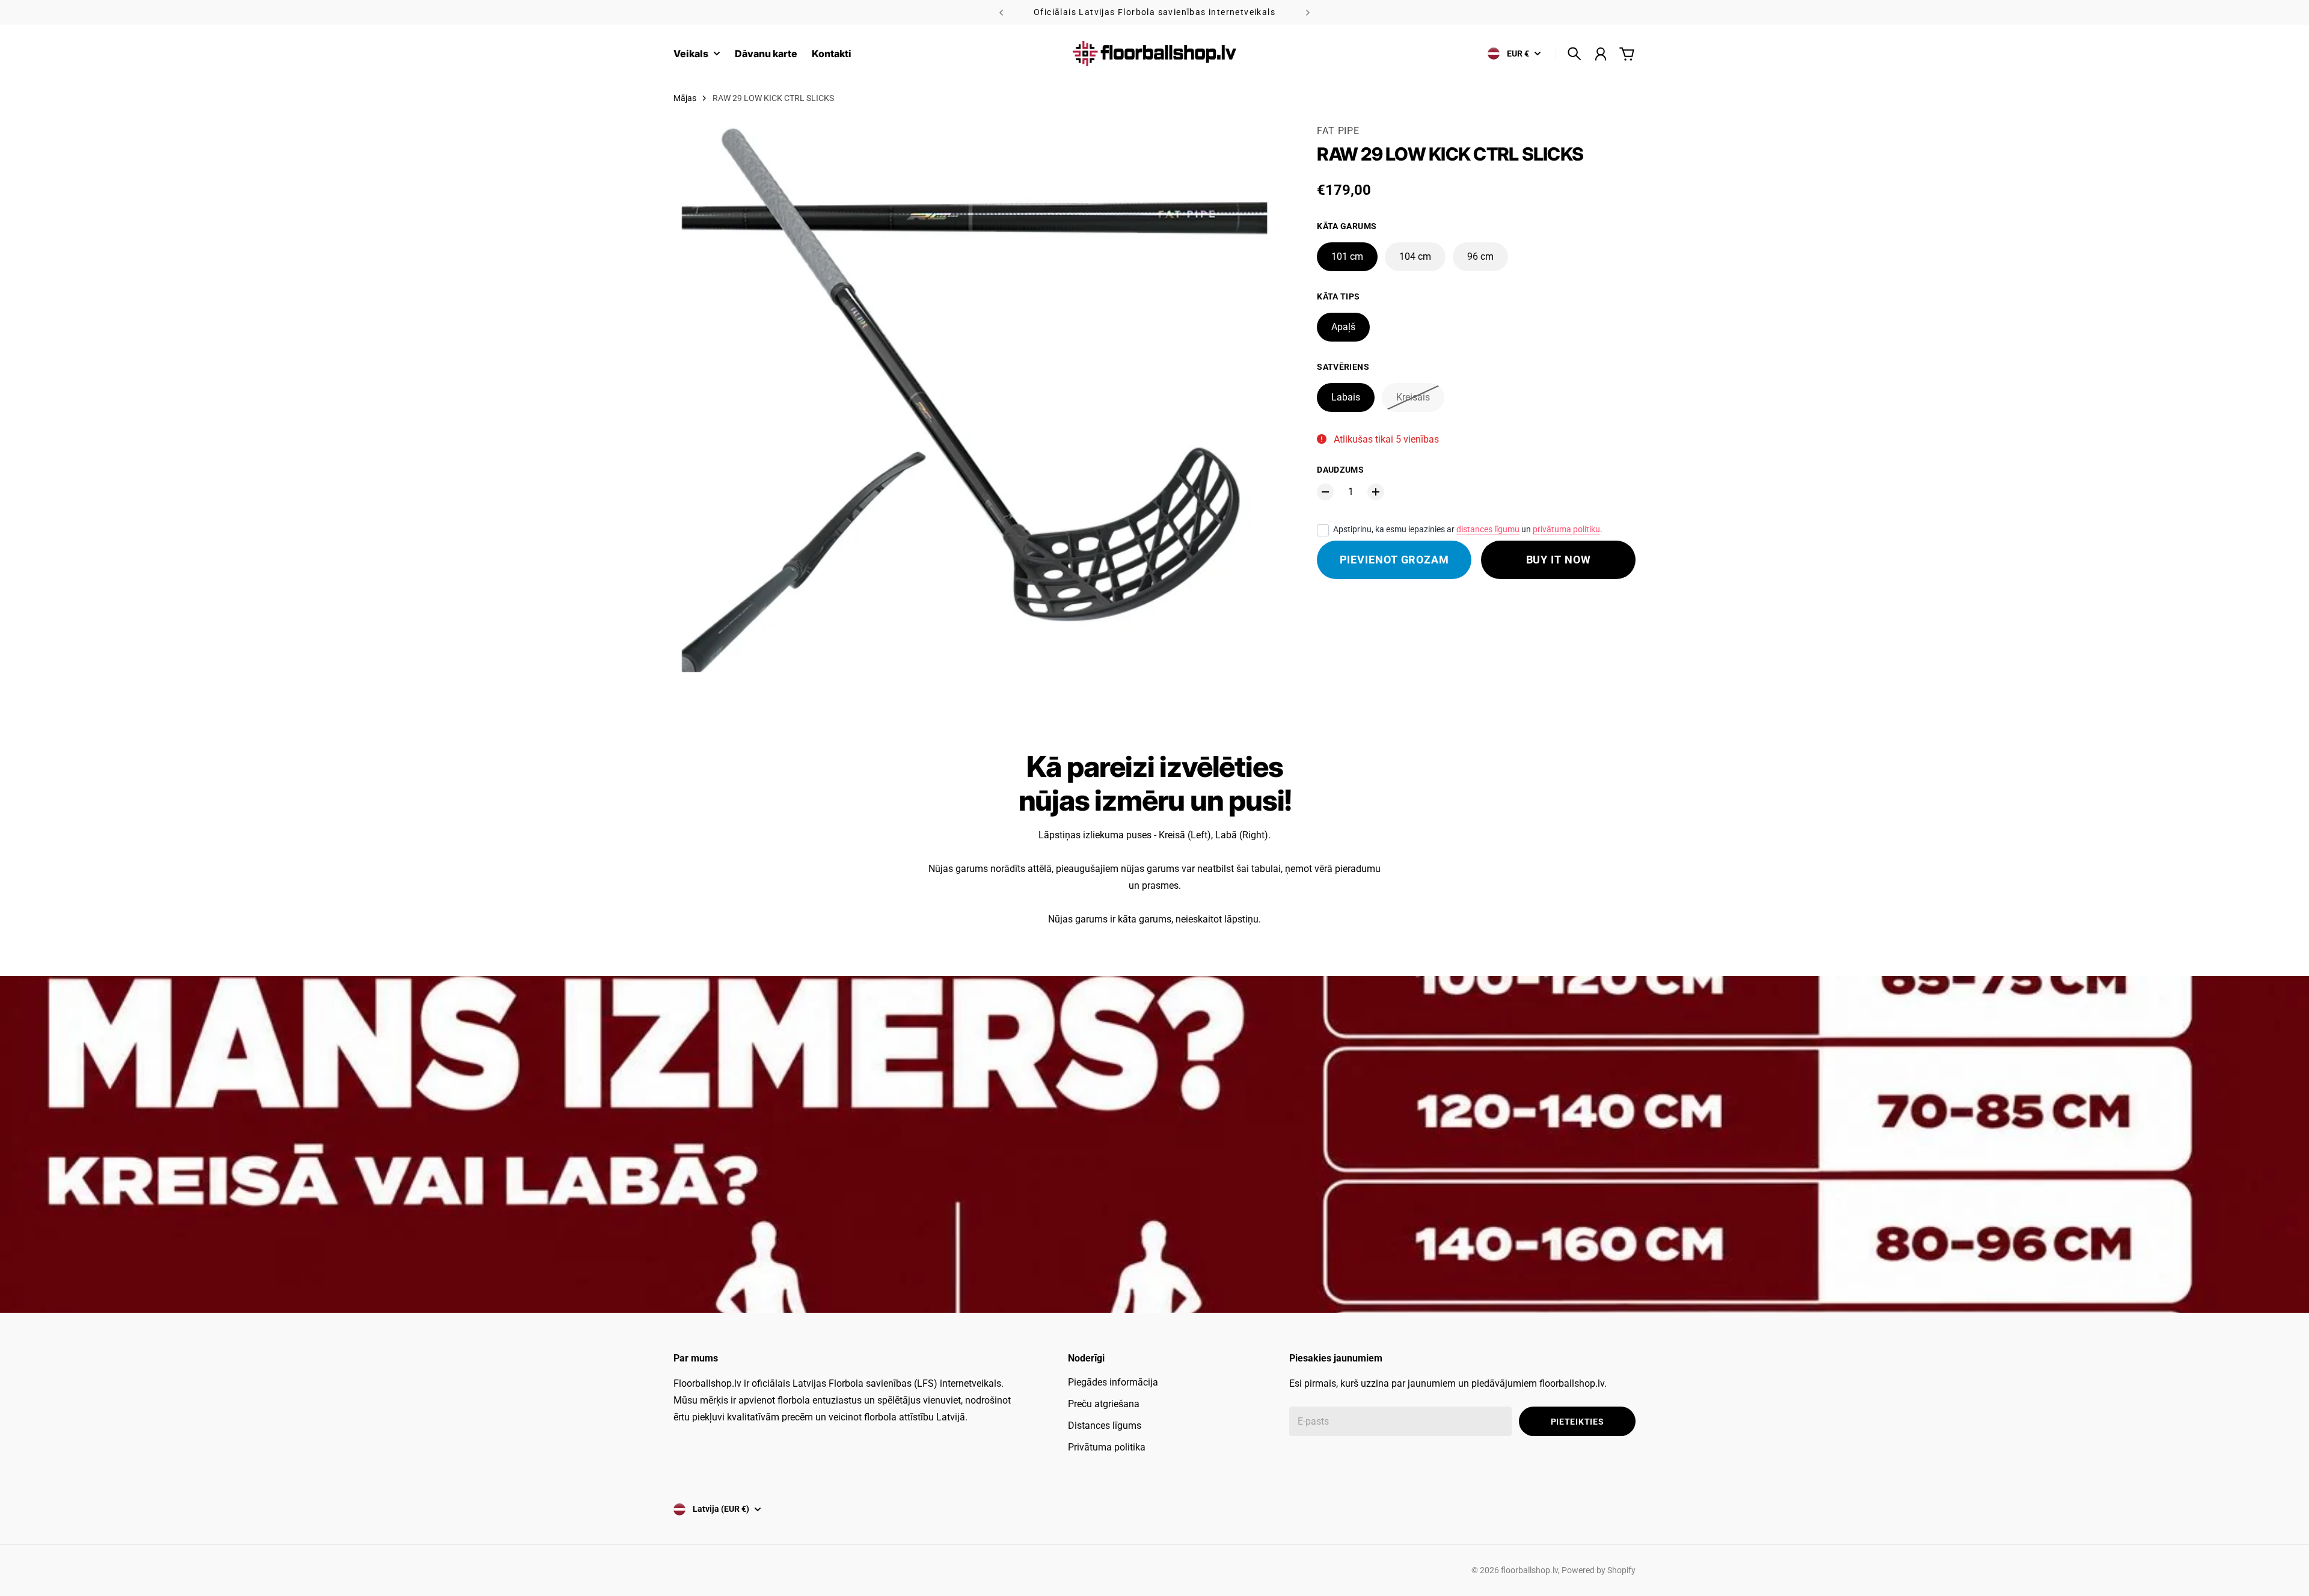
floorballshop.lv (1529, 1570)
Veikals (691, 54)
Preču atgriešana (1104, 1404)
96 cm (1480, 256)
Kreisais (1413, 397)
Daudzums (1340, 470)
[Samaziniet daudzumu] (1325, 492)
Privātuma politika (1107, 1447)
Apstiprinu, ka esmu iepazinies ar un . (1468, 529)
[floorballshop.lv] (1154, 54)
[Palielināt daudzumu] (1376, 492)
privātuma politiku (1566, 529)
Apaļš (1343, 327)
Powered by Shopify (1599, 1570)
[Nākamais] (1308, 12)
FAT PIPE (1338, 131)
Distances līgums (1105, 1426)
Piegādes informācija (1113, 1382)
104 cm (1415, 256)
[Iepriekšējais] (1001, 12)
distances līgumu (1488, 529)
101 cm (1347, 256)
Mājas (685, 98)
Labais (1346, 397)
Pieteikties (1578, 1422)
